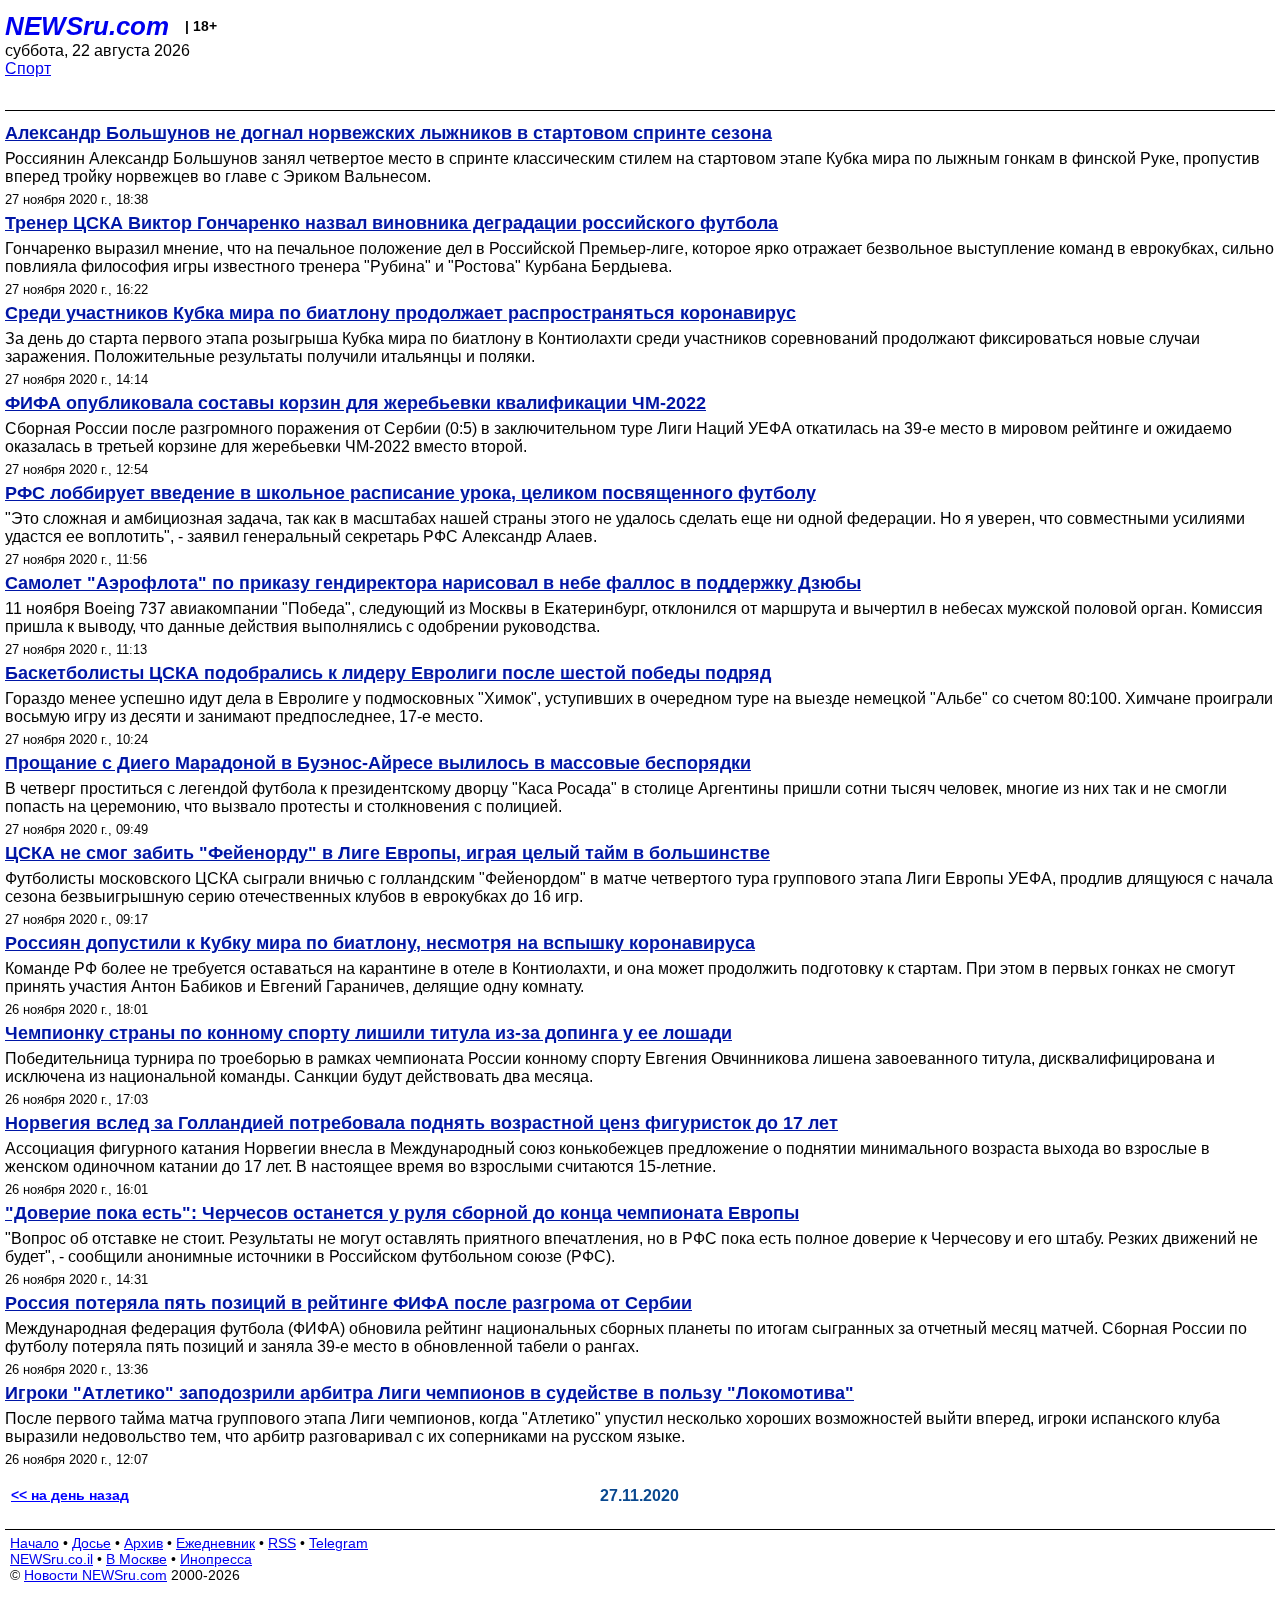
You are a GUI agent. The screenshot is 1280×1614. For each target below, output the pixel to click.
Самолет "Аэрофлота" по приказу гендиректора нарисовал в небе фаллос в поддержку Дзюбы (433, 583)
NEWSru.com (87, 26)
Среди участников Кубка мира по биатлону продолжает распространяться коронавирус (400, 313)
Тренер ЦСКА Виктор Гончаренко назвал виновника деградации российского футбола (391, 223)
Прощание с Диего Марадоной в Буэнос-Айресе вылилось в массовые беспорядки (378, 763)
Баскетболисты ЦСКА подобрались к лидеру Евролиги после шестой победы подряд (388, 673)
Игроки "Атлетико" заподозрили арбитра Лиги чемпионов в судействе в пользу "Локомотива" (429, 1393)
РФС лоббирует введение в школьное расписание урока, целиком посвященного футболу (410, 493)
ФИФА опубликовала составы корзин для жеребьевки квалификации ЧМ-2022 (355, 403)
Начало (34, 1543)
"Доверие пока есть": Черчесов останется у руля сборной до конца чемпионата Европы (402, 1213)
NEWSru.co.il (51, 1559)
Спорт (28, 68)
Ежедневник (215, 1543)
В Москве (136, 1559)
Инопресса (216, 1559)
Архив (143, 1543)
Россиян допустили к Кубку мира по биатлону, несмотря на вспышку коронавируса (380, 943)
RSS (282, 1543)
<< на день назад (70, 1495)
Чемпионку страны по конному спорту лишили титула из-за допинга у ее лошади (368, 1033)
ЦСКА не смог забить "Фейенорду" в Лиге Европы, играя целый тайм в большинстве (387, 853)
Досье (91, 1543)
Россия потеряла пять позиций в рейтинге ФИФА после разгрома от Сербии (348, 1303)
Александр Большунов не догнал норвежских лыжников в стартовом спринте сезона (388, 133)
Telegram (338, 1543)
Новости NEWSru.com (95, 1575)
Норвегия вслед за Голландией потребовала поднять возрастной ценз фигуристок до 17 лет (421, 1123)
